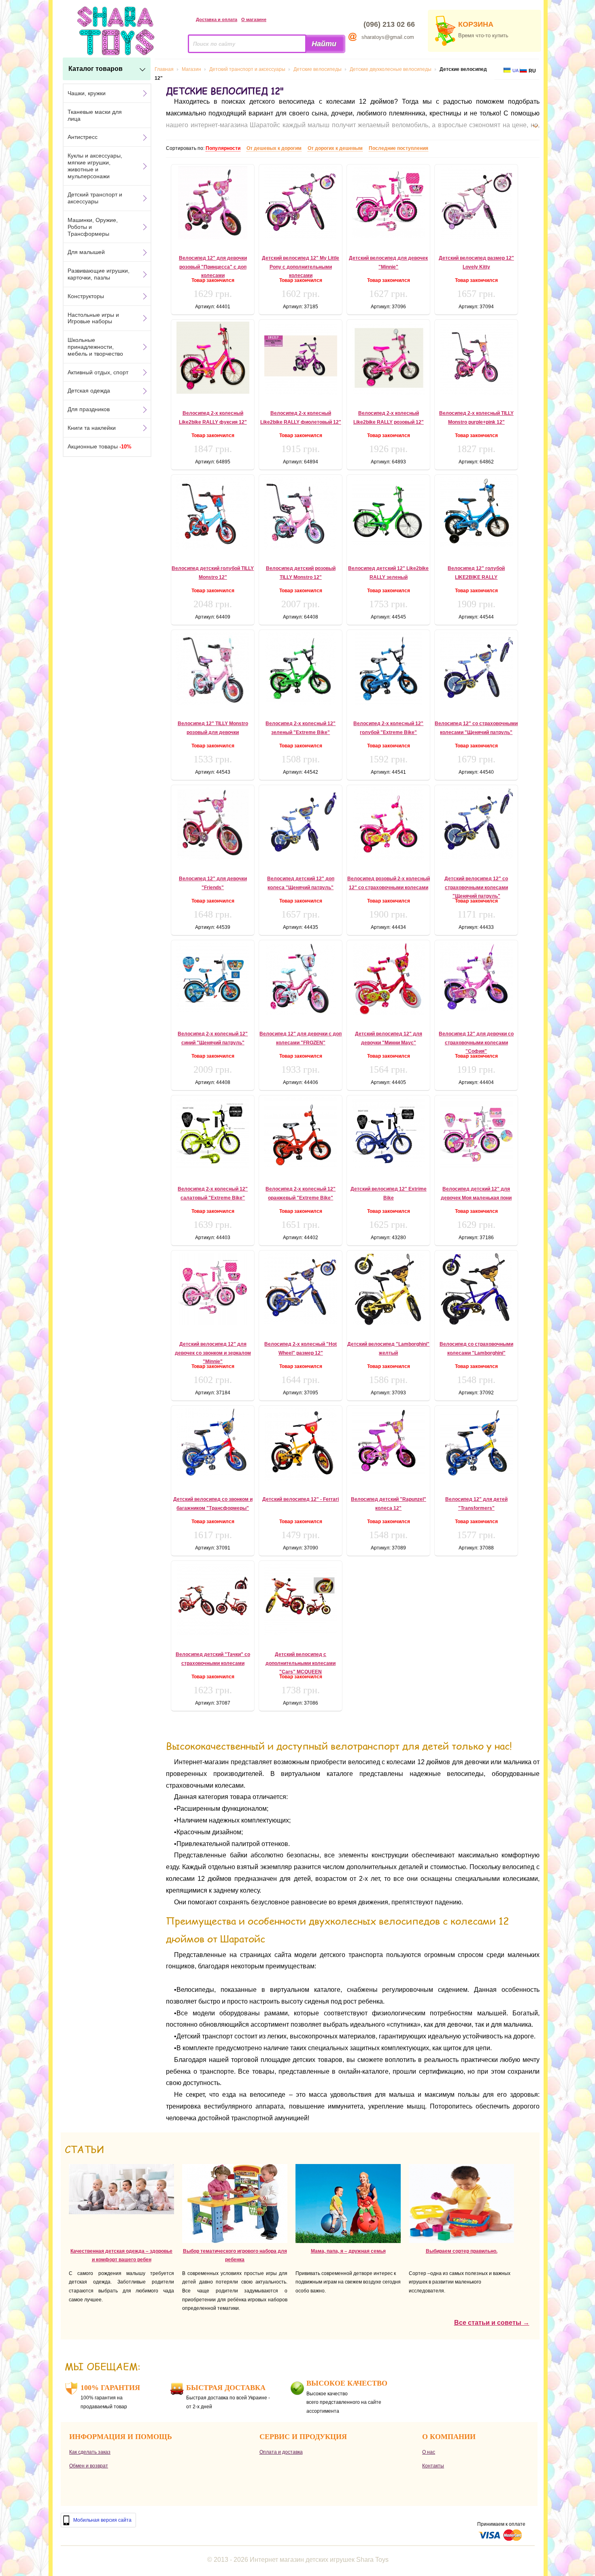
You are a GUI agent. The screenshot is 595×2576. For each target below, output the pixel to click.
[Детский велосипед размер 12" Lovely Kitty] (476, 203)
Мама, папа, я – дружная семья (348, 2251)
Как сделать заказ (90, 2452)
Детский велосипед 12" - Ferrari (301, 1499)
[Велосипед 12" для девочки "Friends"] (213, 824)
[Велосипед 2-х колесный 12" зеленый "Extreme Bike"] (301, 668)
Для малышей (86, 252)
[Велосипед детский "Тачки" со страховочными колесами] (213, 1599)
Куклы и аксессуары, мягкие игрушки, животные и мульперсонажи (95, 166)
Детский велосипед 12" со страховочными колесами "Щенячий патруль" (476, 887)
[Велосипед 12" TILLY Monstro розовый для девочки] (213, 668)
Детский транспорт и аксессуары (95, 198)
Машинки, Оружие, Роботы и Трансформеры (93, 227)
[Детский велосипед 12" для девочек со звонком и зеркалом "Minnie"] (213, 1289)
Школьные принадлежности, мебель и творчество (95, 347)
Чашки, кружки (87, 93)
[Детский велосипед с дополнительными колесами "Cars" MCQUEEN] (301, 1599)
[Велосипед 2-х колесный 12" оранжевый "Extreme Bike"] (301, 1132)
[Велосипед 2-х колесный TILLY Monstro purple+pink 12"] (476, 358)
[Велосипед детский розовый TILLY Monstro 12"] (301, 513)
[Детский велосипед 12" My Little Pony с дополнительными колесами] (301, 203)
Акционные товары (100, 446)
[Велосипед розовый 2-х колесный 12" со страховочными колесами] (388, 824)
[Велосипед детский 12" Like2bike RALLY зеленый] (388, 512)
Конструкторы (86, 296)
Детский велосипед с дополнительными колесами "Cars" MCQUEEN (301, 1663)
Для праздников (89, 409)
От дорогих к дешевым (335, 148)
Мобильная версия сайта (102, 2520)
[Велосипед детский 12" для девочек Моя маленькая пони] (476, 1133)
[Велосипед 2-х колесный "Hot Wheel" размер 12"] (301, 1288)
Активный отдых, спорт (98, 372)
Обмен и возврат (89, 2466)
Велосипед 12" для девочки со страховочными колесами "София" (476, 1043)
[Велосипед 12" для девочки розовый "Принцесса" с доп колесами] (213, 203)
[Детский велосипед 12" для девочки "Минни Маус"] (388, 979)
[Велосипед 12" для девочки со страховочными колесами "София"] (476, 976)
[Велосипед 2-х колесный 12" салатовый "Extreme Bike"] (213, 1133)
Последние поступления (398, 148)
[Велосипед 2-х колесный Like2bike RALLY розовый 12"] (388, 358)
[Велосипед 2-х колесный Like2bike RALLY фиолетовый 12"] (301, 358)
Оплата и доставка (281, 2452)
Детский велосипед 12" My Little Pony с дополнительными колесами (301, 267)
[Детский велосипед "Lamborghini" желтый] (388, 1289)
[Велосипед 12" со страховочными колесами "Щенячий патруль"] (476, 666)
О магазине (254, 19)
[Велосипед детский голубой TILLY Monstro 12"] (213, 513)
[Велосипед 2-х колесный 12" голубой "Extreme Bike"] (388, 668)
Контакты (433, 2466)
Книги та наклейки (92, 428)
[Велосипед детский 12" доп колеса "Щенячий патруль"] (301, 824)
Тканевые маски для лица (95, 115)
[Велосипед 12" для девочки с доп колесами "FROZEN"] (301, 979)
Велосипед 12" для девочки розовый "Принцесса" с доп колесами (213, 267)
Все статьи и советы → (492, 2323)
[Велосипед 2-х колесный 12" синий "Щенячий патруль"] (213, 977)
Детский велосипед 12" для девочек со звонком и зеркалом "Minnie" (213, 1353)
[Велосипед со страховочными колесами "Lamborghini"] (476, 1289)
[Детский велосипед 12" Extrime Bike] (388, 1132)
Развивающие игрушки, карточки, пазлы (99, 274)
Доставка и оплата (217, 19)
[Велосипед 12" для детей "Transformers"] (476, 1443)
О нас (429, 2452)
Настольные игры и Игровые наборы (93, 318)
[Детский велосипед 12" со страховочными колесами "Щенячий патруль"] (476, 823)
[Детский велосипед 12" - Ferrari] (301, 1444)
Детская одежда (89, 391)
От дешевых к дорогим (274, 148)
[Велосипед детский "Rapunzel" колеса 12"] (388, 1442)
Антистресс (83, 137)
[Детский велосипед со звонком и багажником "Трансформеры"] (213, 1443)
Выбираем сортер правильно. (462, 2251)
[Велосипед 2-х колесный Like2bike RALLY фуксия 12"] (213, 358)
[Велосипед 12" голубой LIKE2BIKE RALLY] (476, 512)
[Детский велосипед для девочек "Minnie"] (388, 202)
